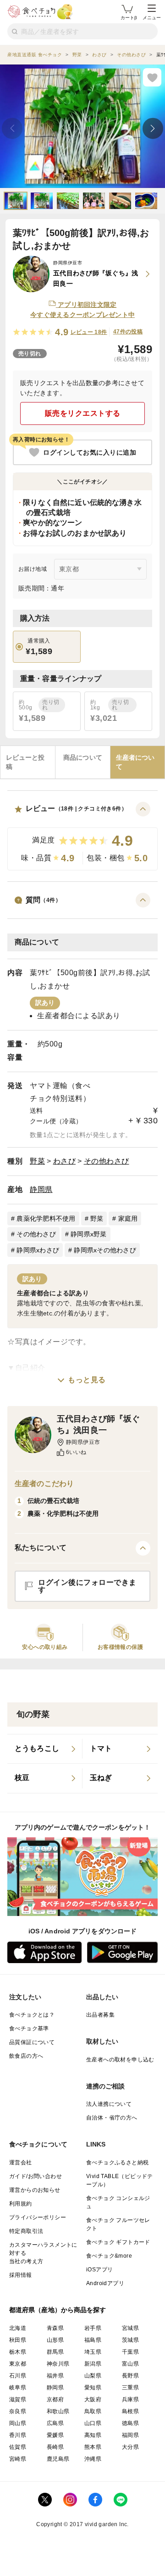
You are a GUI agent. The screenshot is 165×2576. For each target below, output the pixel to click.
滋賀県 (18, 2399)
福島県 (93, 2340)
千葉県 (130, 2352)
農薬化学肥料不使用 (46, 1218)
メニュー (152, 18)
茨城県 (130, 2340)
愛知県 (93, 2388)
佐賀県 (18, 2447)
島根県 (130, 2411)
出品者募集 (100, 2015)
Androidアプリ (105, 2283)
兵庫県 (130, 2399)
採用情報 (21, 2275)
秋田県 (18, 2340)
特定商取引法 (26, 2231)
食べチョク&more (109, 2256)
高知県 (93, 2435)
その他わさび (107, 1161)
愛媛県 (55, 2435)
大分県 (130, 2447)
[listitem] (45, 1749)
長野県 (130, 2376)
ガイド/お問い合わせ (36, 2176)
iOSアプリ (99, 2270)
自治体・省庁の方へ (112, 2118)
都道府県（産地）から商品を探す (58, 2310)
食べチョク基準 (29, 2029)
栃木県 (18, 2352)
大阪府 (93, 2399)
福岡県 (130, 2435)
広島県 (55, 2423)
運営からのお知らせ (35, 2190)
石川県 (18, 2376)
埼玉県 (93, 2352)
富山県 (130, 2364)
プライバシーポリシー (38, 2217)
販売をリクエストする (83, 413)
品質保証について (32, 2042)
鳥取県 (93, 2411)
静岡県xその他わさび (105, 1250)
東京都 (18, 2364)
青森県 (55, 2328)
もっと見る (87, 1380)
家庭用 (128, 1218)
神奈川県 (58, 2364)
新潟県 (93, 2364)
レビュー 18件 (89, 332)
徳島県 (130, 2423)
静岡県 (41, 1189)
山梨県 (93, 2376)
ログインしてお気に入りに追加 (90, 452)
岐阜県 (18, 2388)
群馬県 (55, 2352)
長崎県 (55, 2447)
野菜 (37, 1161)
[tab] (28, 762)
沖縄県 (93, 2459)
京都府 (55, 2399)
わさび (65, 1161)
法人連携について (109, 2104)
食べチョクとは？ (32, 2015)
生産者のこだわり (44, 1484)
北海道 (18, 2328)
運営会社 (21, 2163)
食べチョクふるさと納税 (117, 2163)
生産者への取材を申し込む (120, 2060)
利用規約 (21, 2204)
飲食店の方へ (26, 2056)
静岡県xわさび (38, 1250)
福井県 (55, 2376)
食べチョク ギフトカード (118, 2242)
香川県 (18, 2435)
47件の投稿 (128, 332)
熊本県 (93, 2447)
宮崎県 (18, 2459)
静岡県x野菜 (89, 1234)
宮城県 (130, 2328)
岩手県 (93, 2328)
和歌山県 (58, 2411)
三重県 (130, 2388)
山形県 (55, 2340)
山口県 (93, 2423)
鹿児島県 (58, 2459)
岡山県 (18, 2423)
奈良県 (18, 2411)
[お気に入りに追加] (152, 77)
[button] (82, 836)
